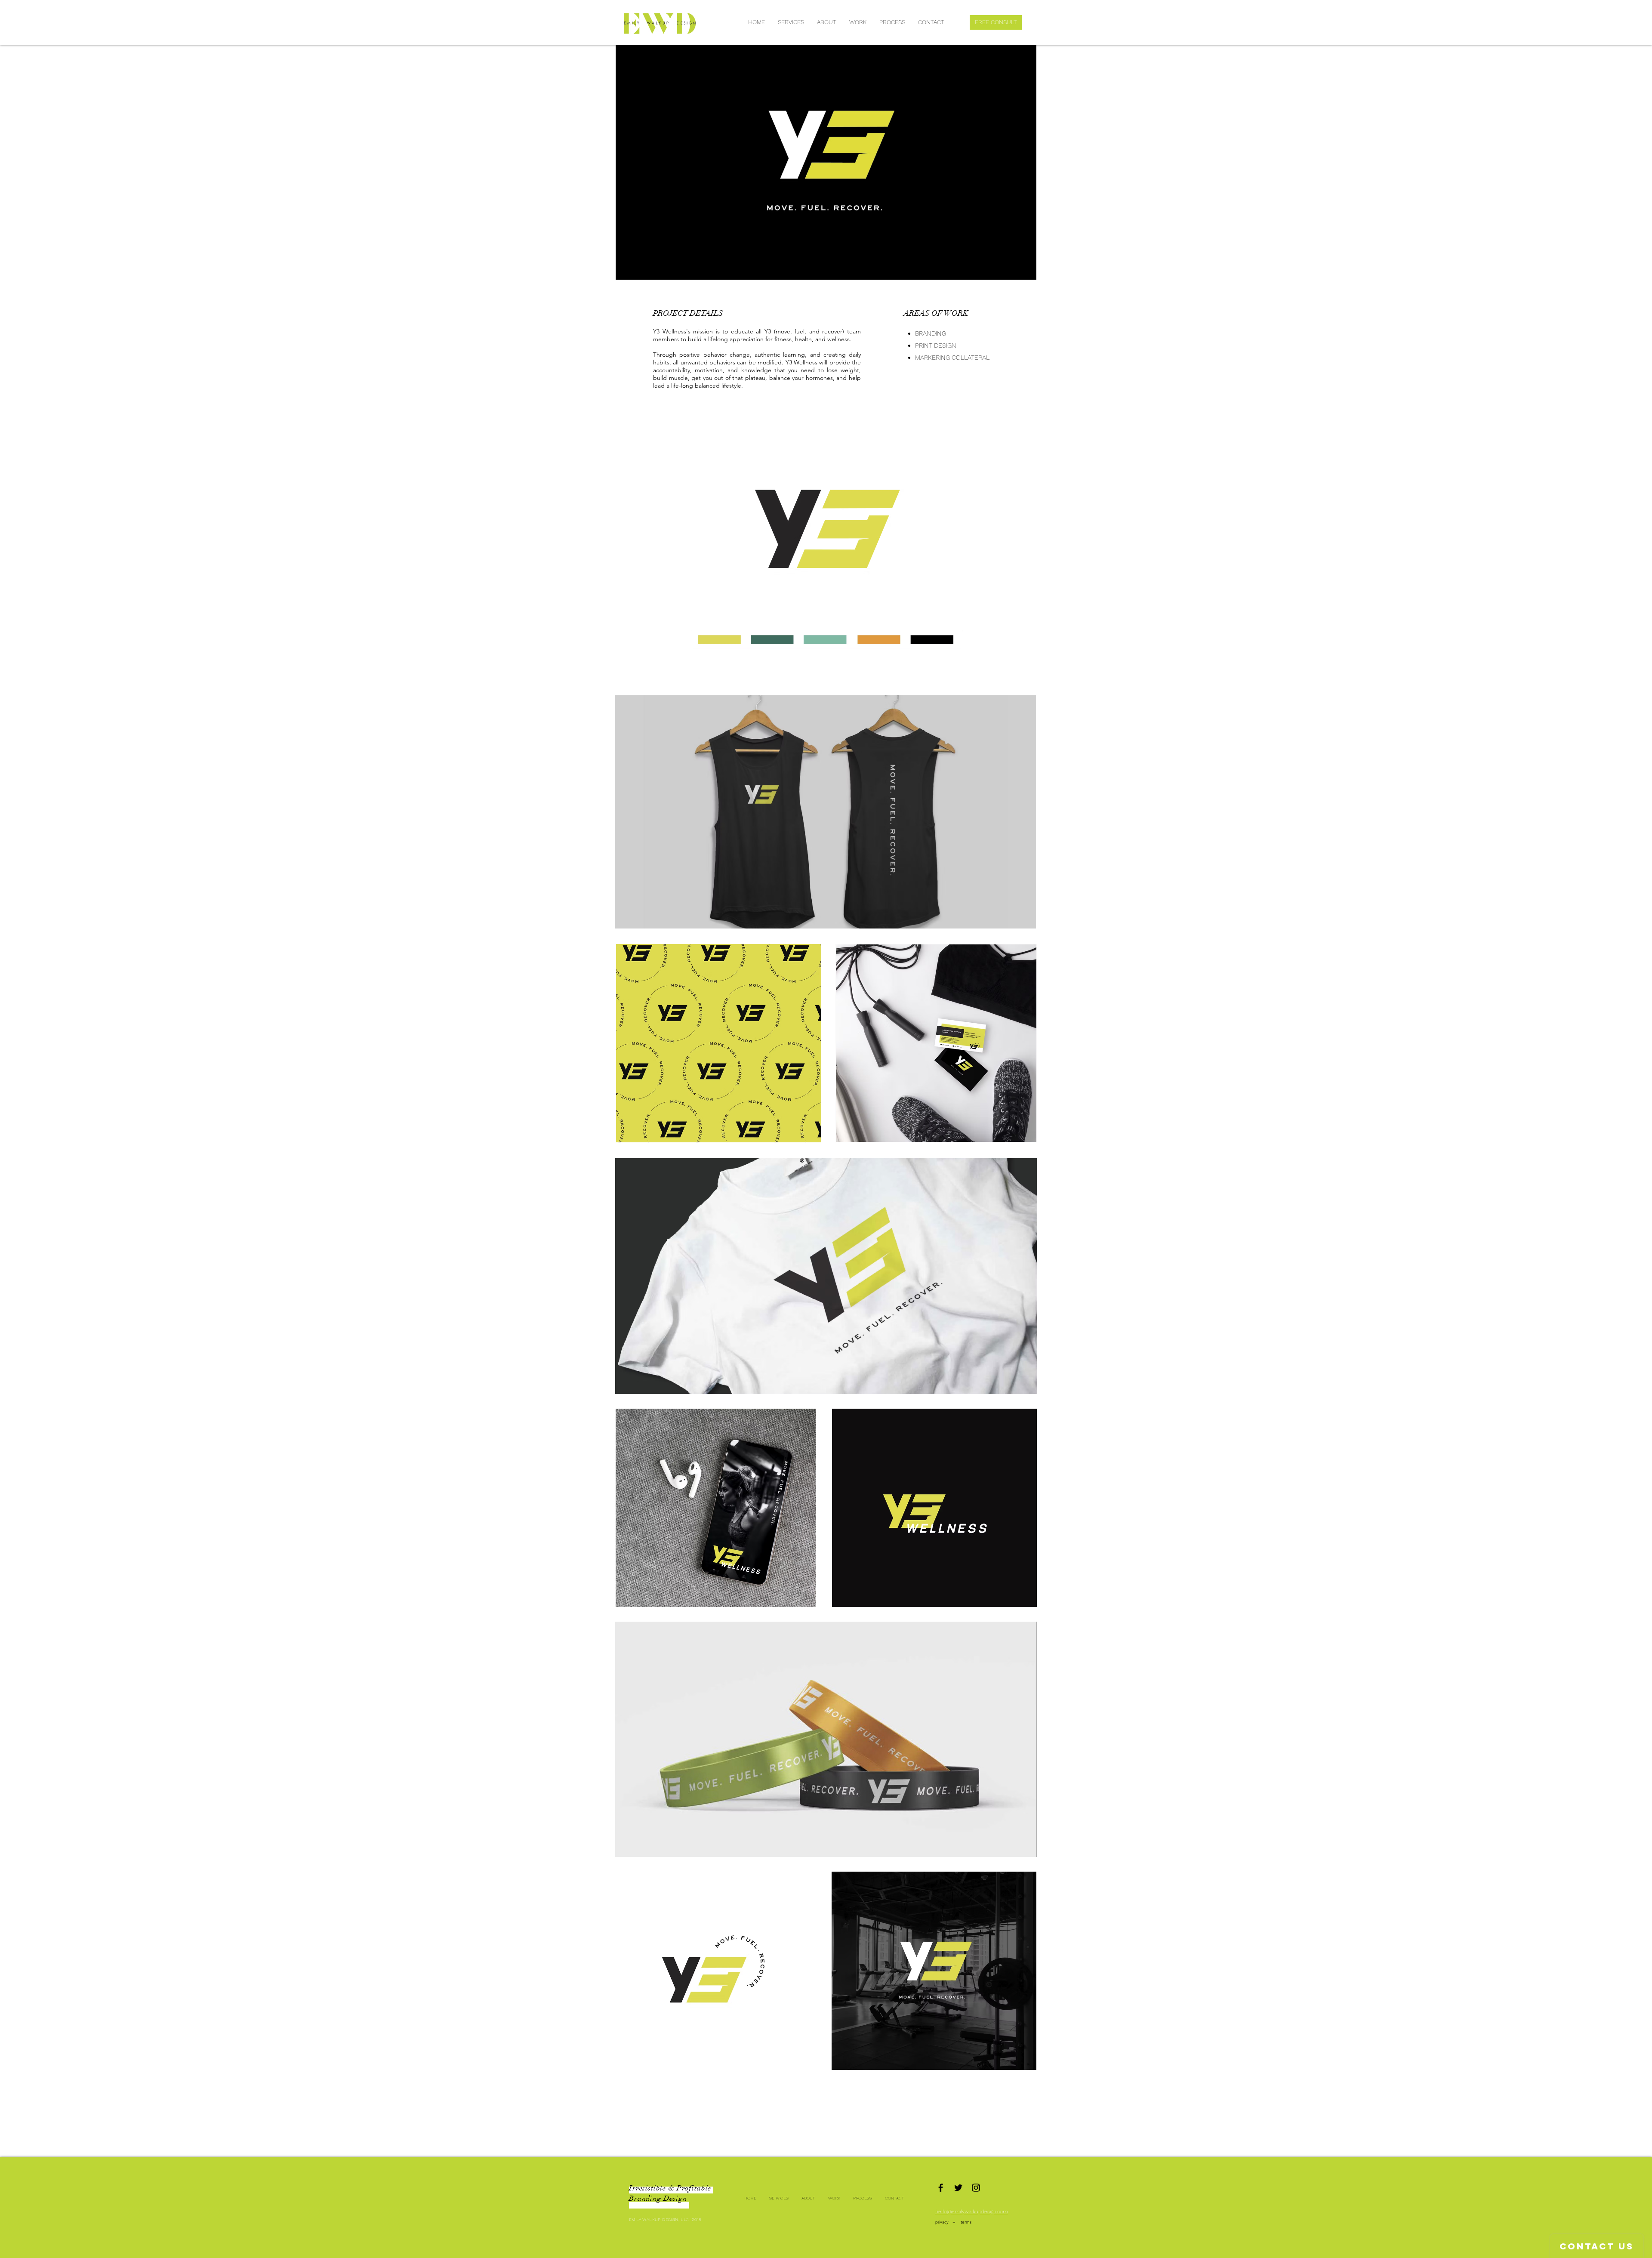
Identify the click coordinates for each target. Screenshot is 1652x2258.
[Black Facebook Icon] (941, 2188)
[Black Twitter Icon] (958, 2188)
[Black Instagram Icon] (976, 2188)
